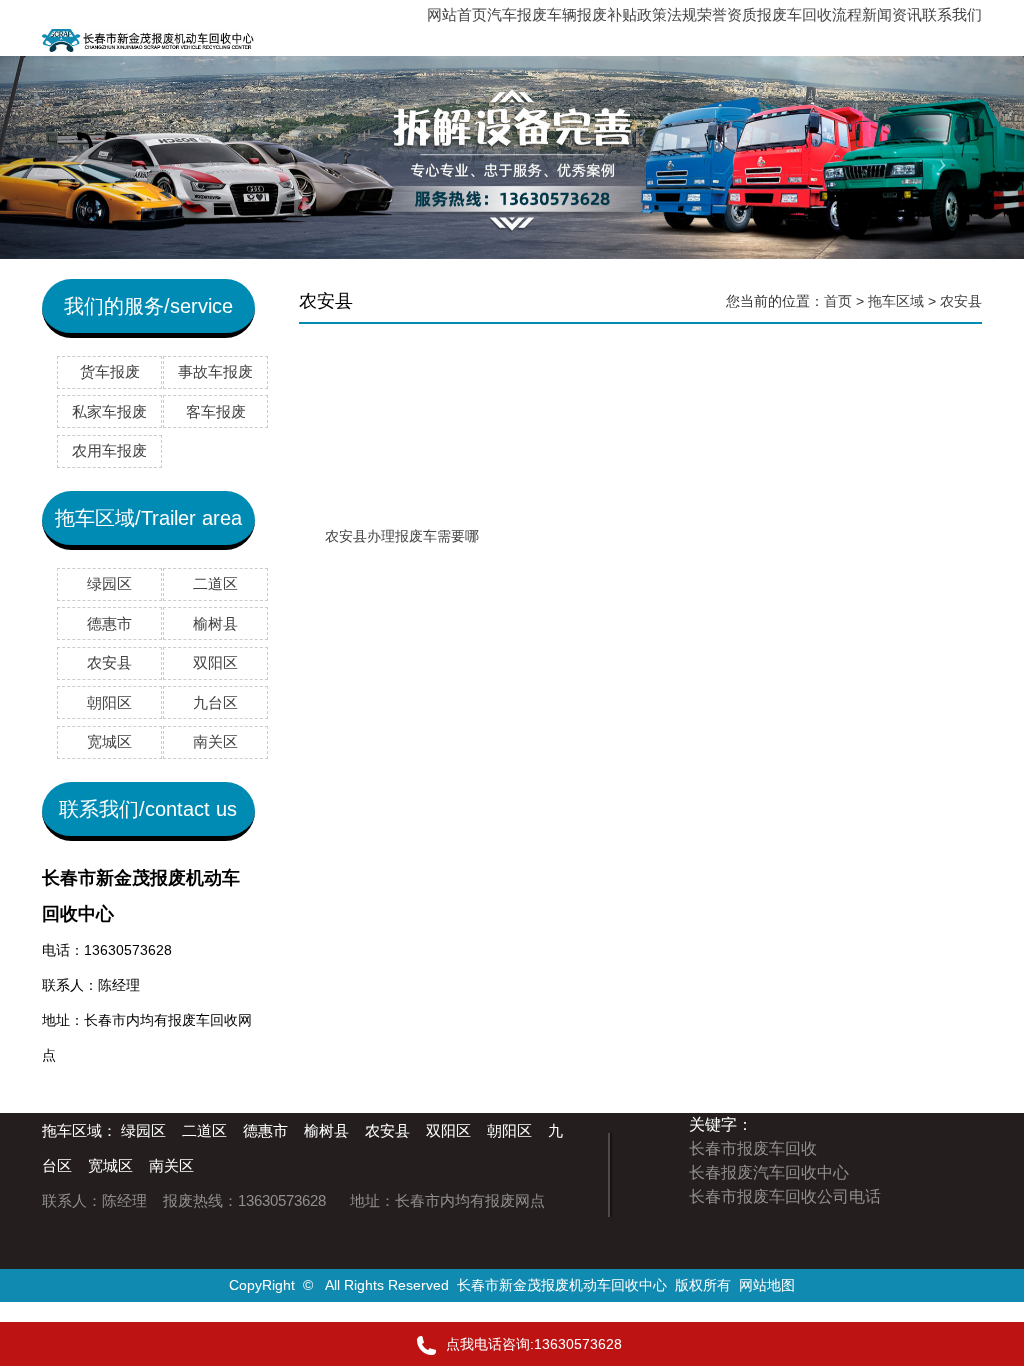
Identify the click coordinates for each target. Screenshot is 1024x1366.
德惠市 (265, 1130)
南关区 (171, 1165)
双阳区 (448, 1130)
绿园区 (143, 1130)
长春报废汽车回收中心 (769, 1172)
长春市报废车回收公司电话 (785, 1196)
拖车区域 (896, 301)
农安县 (961, 301)
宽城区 (110, 1165)
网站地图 (767, 1285)
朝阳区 (509, 1130)
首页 (838, 301)
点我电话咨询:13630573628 (534, 1344)
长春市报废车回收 (753, 1148)
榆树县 (326, 1130)
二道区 (204, 1130)
